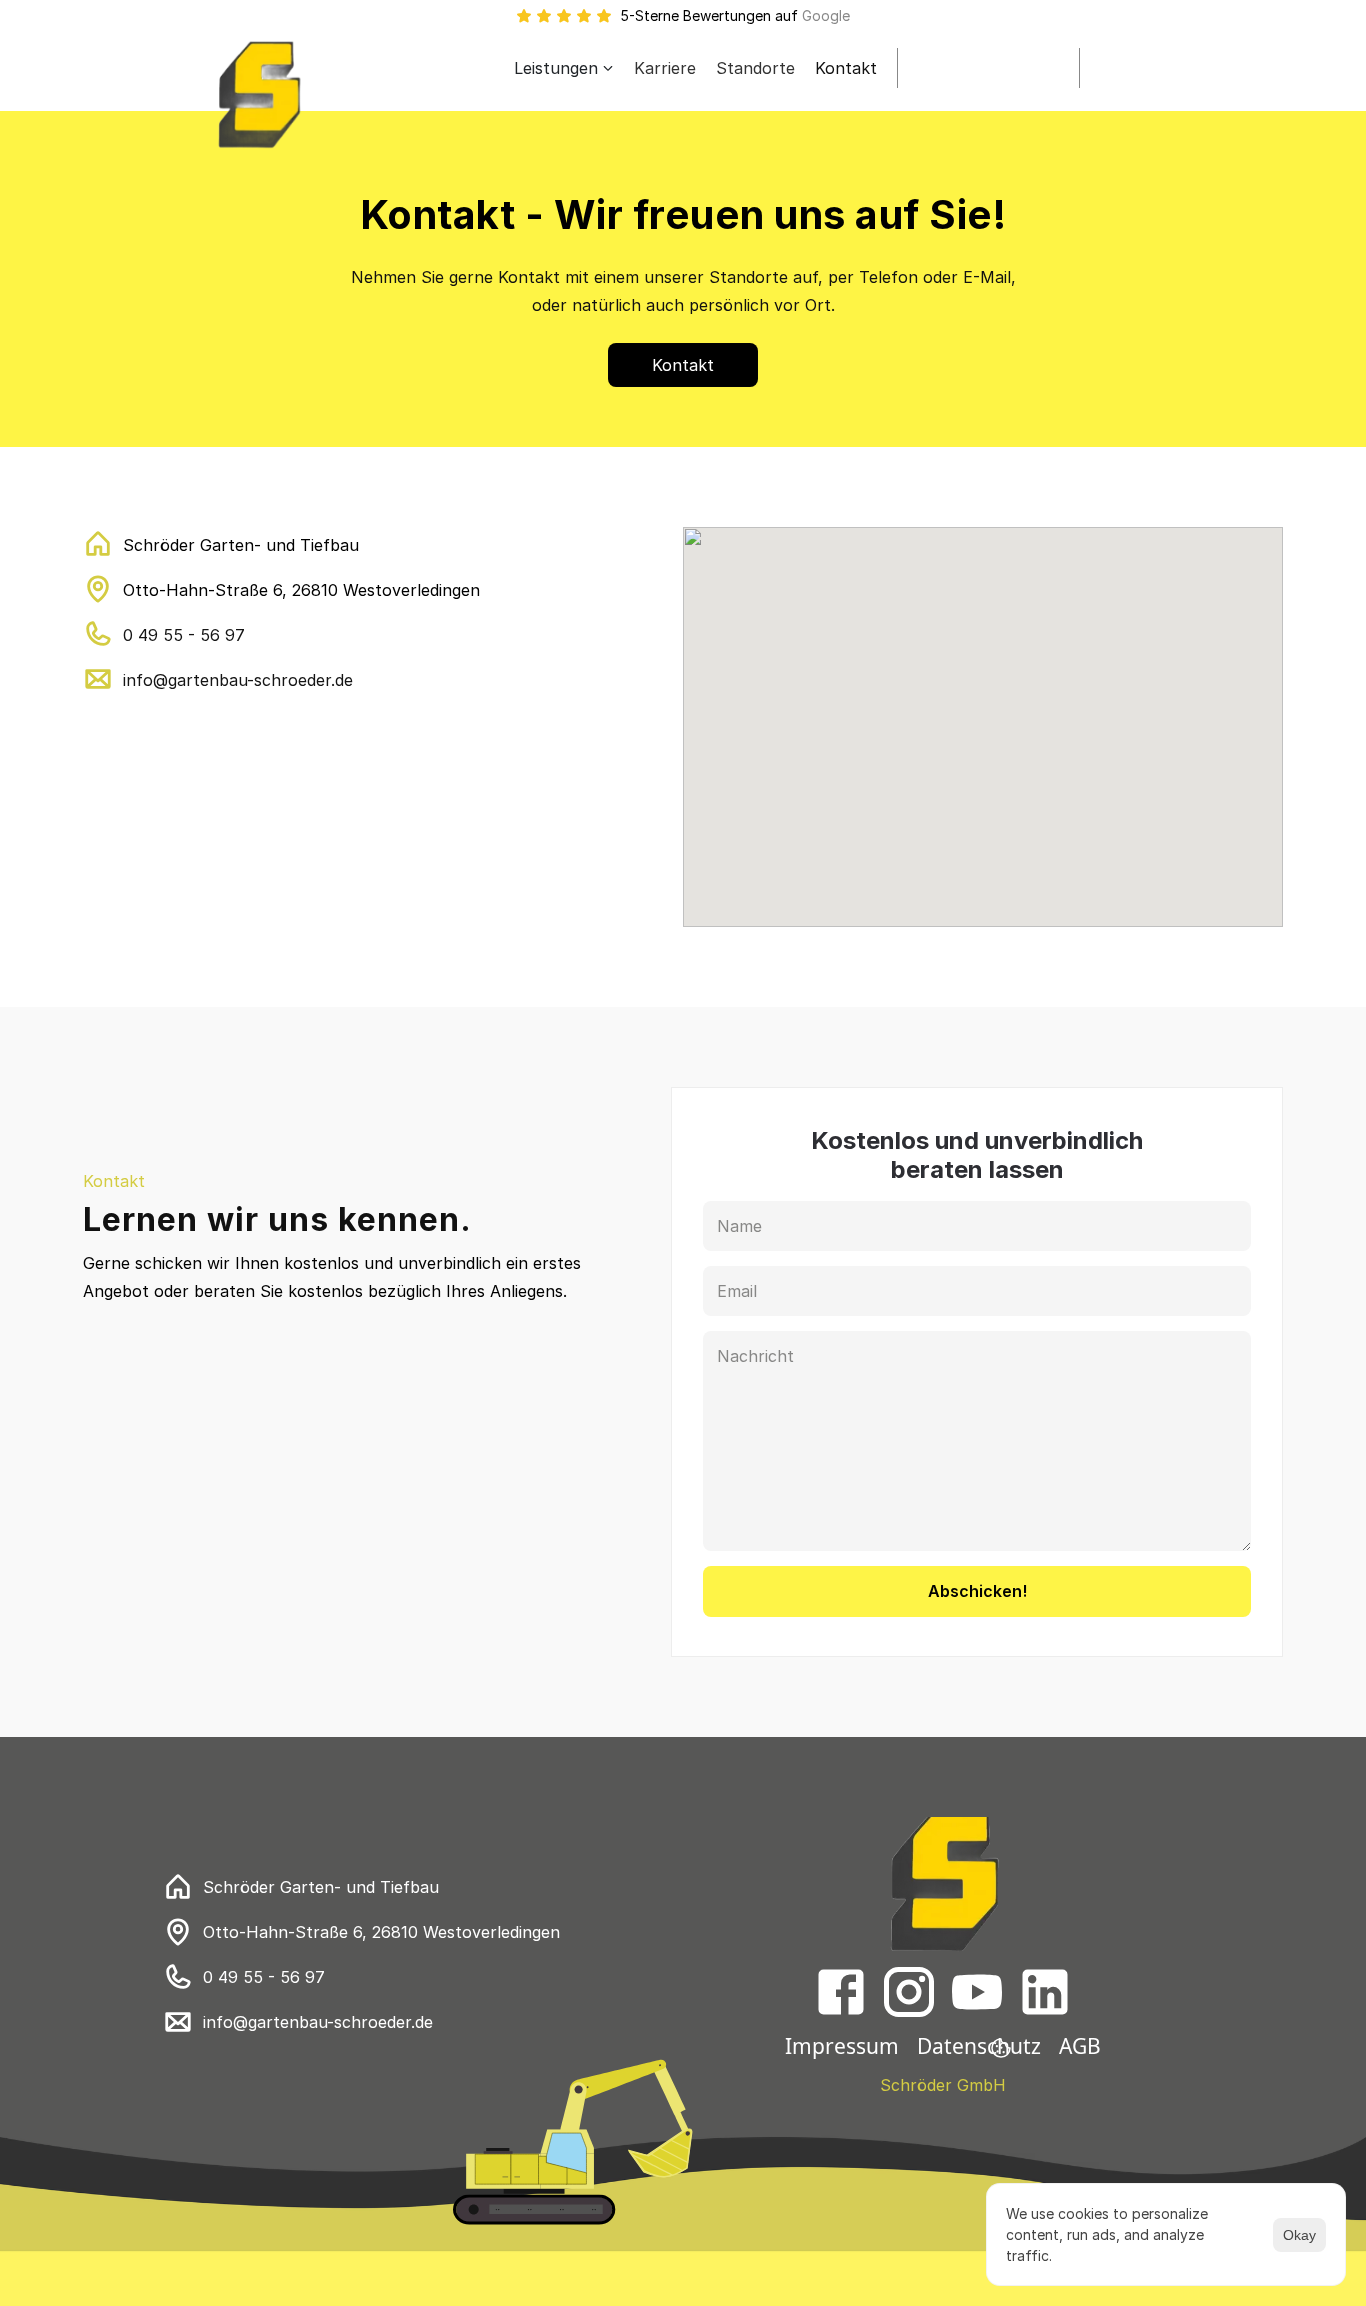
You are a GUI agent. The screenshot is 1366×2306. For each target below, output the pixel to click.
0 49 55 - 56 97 (184, 635)
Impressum (842, 2046)
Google (826, 15)
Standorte (755, 68)
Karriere (665, 68)
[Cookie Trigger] (1001, 2048)
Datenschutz (979, 2046)
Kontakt (846, 68)
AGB (1080, 2046)
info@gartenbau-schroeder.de (238, 680)
